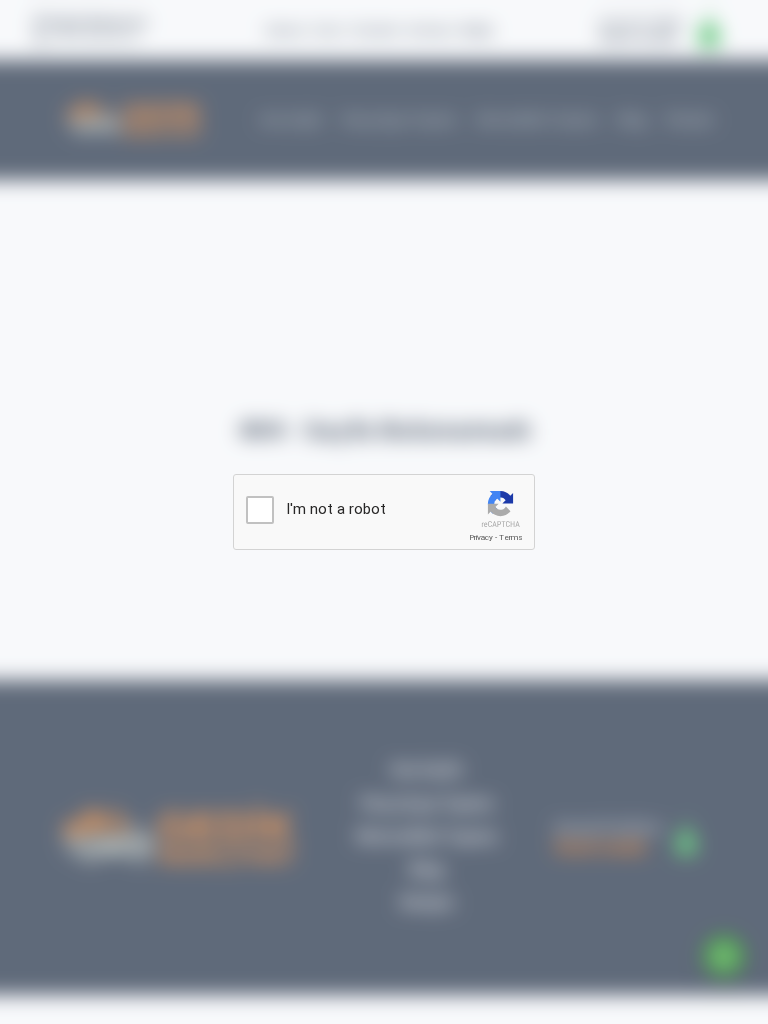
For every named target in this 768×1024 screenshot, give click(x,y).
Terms (511, 537)
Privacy (481, 537)
